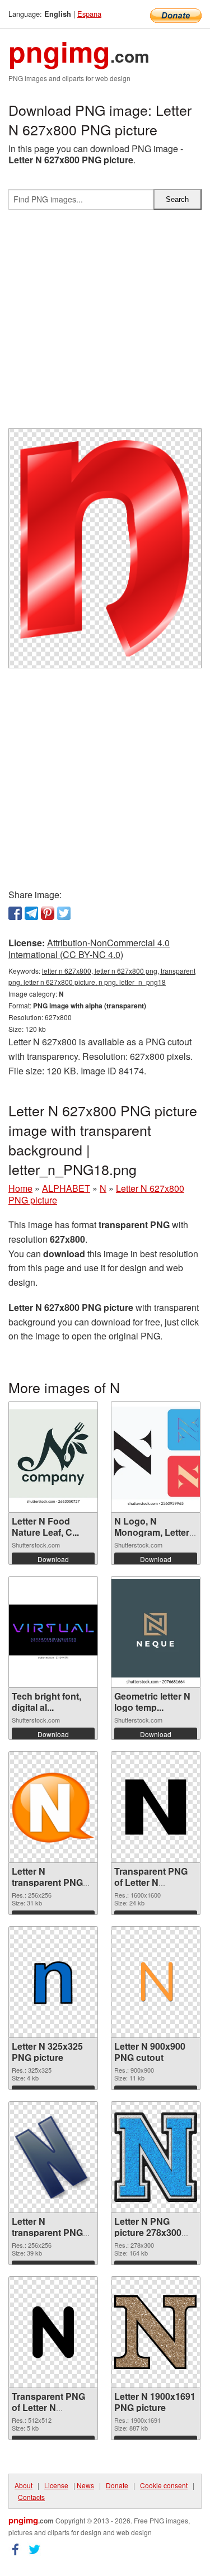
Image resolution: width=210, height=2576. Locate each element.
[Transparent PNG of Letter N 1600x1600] (156, 1807)
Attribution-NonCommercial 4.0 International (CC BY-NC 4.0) (89, 949)
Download (53, 1559)
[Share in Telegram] (31, 913)
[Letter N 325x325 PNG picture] (53, 1982)
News (85, 2485)
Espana (89, 14)
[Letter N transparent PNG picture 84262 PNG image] (53, 1807)
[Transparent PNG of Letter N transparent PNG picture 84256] (53, 2332)
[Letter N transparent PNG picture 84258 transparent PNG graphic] (53, 2157)
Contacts (31, 2497)
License (56, 2485)
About (24, 2485)
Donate (117, 2485)
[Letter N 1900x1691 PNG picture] (156, 2332)
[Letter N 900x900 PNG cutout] (156, 1982)
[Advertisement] (105, 324)
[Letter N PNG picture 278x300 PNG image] (156, 2157)
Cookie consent (164, 2485)
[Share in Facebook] (15, 913)
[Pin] (48, 913)
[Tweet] (64, 913)
